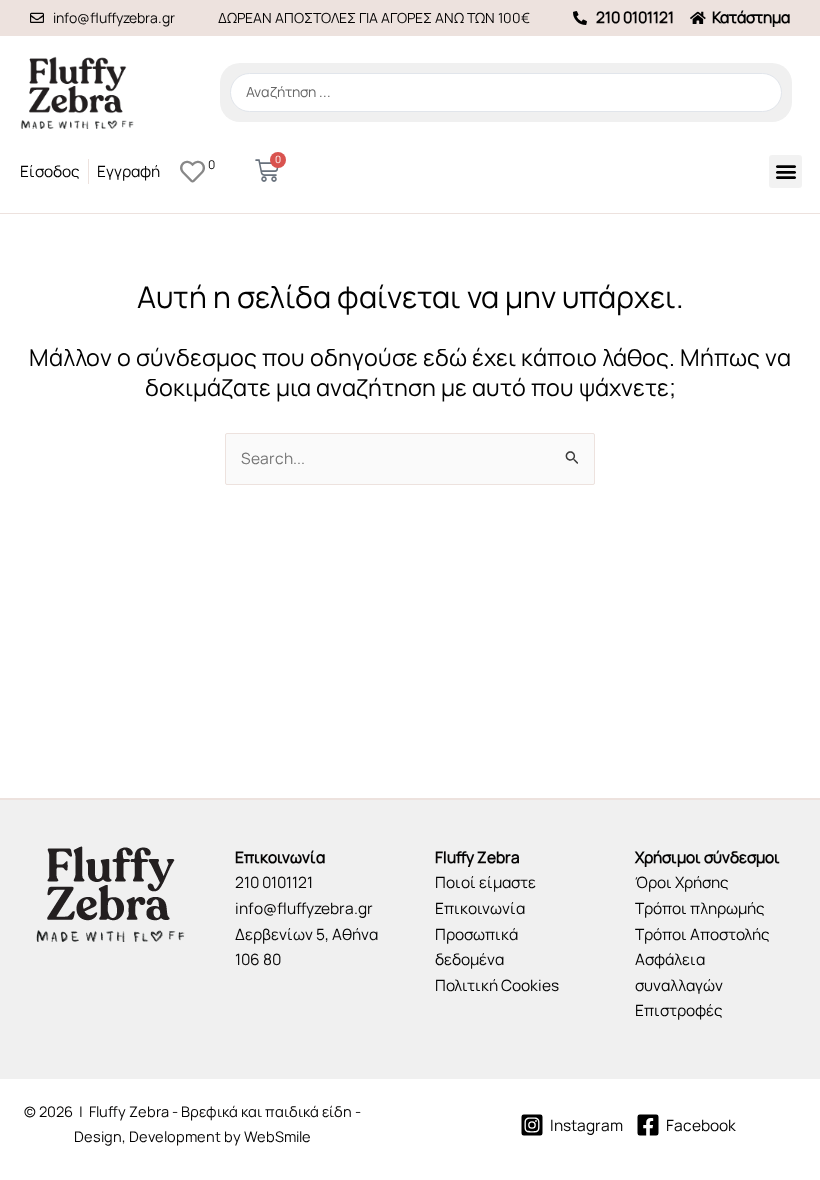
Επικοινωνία (480, 908)
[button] (785, 171)
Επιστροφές (679, 1010)
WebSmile (277, 1136)
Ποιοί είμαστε (485, 882)
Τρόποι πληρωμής (700, 908)
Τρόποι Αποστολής (702, 934)
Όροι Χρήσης (682, 882)
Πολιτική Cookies (497, 985)
